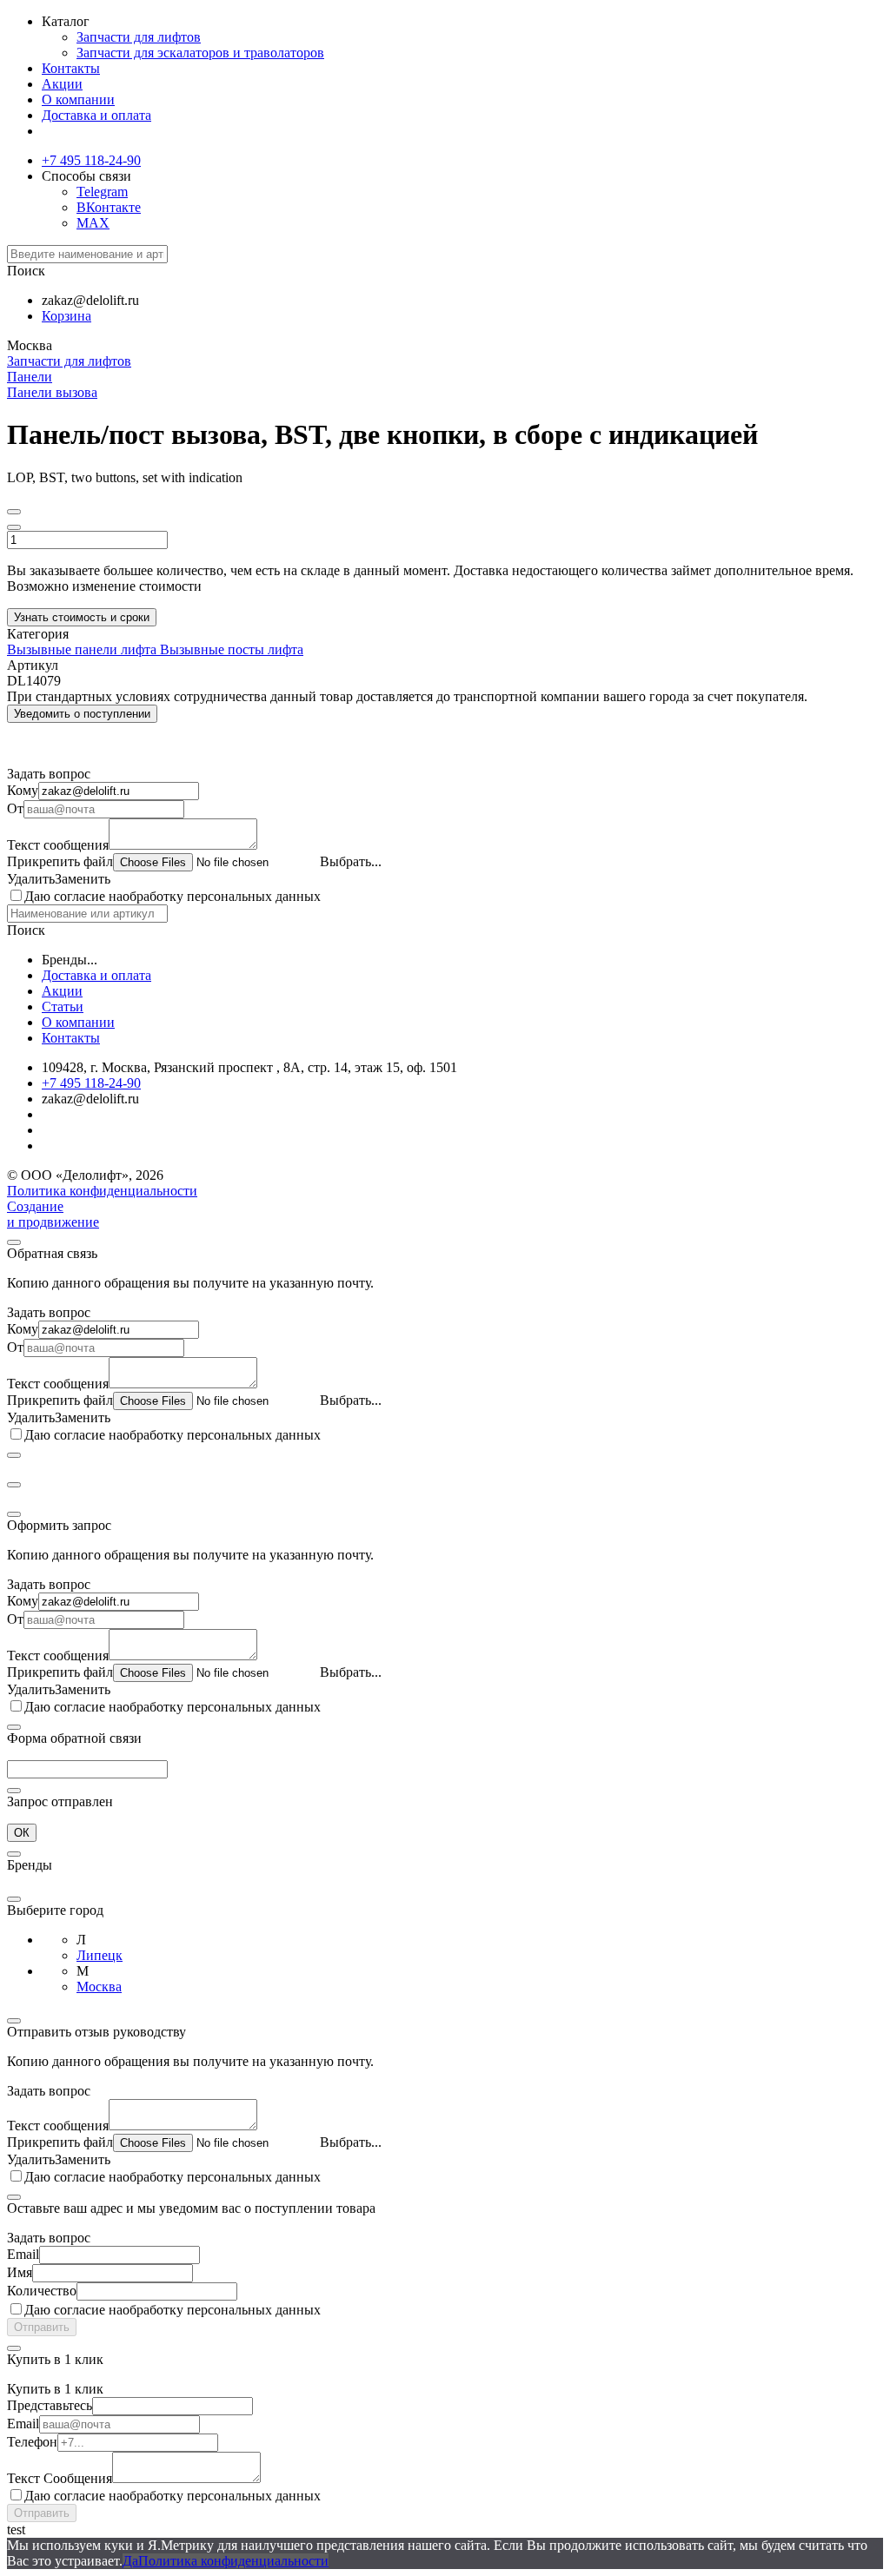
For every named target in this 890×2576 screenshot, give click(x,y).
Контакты (71, 68)
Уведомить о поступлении (82, 714)
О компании (78, 99)
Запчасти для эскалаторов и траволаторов (200, 53)
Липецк (100, 1955)
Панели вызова (52, 392)
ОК (22, 1833)
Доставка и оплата (96, 115)
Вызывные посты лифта (232, 649)
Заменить (83, 879)
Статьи (63, 1007)
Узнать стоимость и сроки (82, 617)
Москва (99, 1987)
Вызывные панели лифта (83, 649)
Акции (62, 84)
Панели (30, 377)
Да (130, 2561)
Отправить (42, 2327)
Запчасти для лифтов (139, 37)
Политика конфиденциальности (102, 1191)
